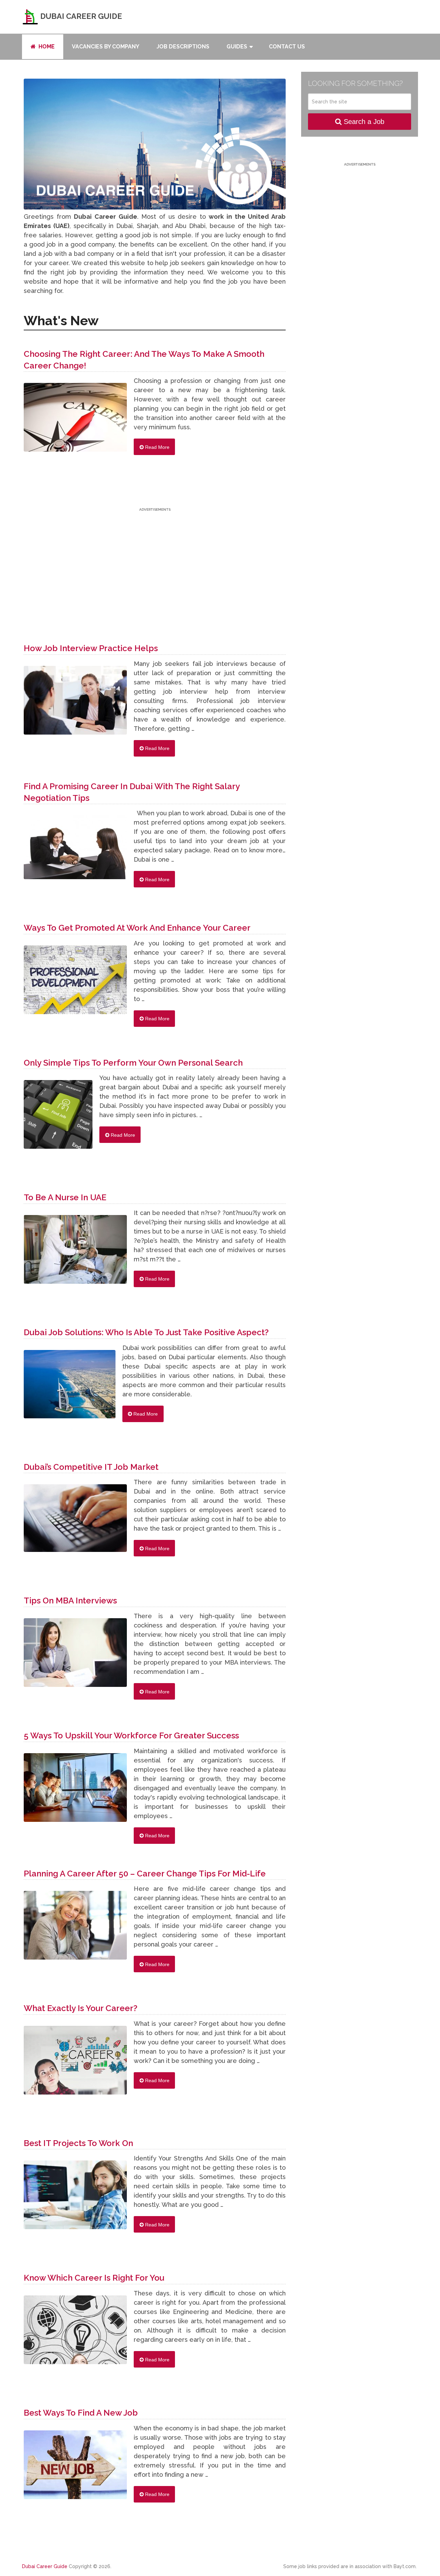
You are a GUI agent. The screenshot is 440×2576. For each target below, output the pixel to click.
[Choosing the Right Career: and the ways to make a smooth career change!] (75, 421)
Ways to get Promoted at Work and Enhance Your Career (137, 928)
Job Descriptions (183, 47)
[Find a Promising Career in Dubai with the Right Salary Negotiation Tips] (75, 851)
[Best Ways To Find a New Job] (75, 2468)
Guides (237, 47)
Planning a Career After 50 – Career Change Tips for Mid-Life (145, 1874)
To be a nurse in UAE (65, 1197)
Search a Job (363, 122)
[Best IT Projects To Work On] (75, 2198)
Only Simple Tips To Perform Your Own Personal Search (133, 1063)
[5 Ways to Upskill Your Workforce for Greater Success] (75, 1791)
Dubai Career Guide (80, 16)
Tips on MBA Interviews (70, 1601)
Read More (157, 447)
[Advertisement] (155, 561)
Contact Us (287, 47)
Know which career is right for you (94, 2278)
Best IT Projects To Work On (78, 2143)
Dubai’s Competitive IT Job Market (91, 1467)
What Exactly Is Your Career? (81, 2008)
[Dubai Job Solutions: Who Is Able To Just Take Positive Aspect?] (70, 1388)
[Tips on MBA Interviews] (75, 1656)
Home (46, 47)
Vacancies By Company (106, 47)
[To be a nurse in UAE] (75, 1253)
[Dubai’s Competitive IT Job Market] (75, 1522)
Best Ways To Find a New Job (81, 2413)
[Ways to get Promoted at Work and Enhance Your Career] (75, 983)
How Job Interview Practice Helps (91, 648)
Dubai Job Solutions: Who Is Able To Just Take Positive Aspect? (146, 1332)
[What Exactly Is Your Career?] (75, 2064)
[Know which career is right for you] (75, 2333)
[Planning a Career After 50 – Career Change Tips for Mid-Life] (75, 1929)
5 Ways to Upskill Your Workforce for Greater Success (131, 1735)
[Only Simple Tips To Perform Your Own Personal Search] (58, 1118)
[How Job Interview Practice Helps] (75, 704)
